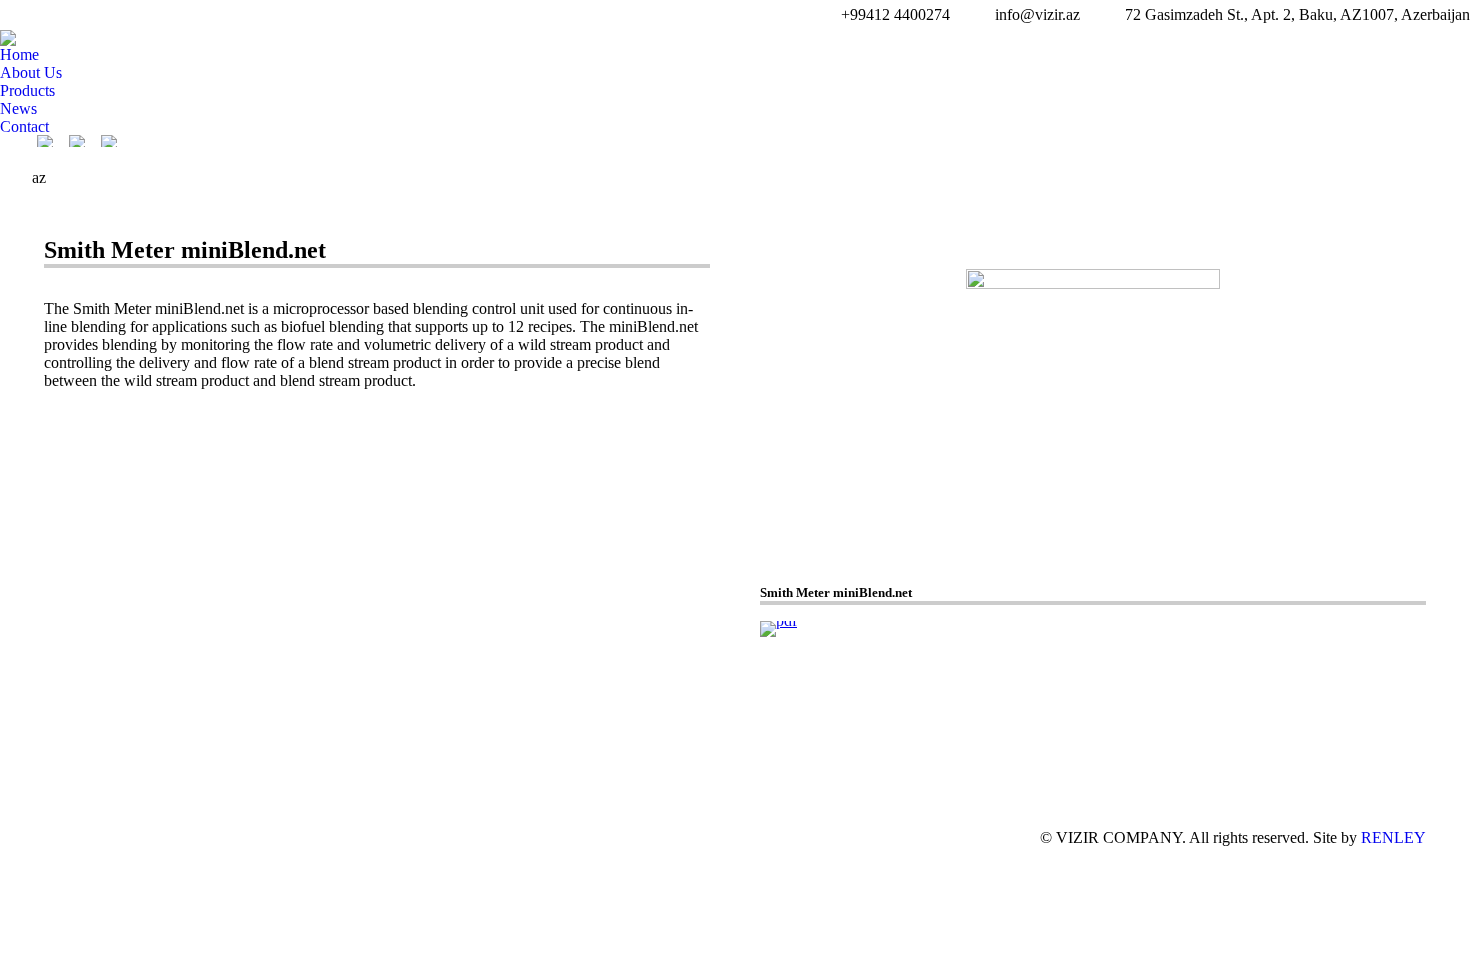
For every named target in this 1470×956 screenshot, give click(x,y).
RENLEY (1393, 837)
